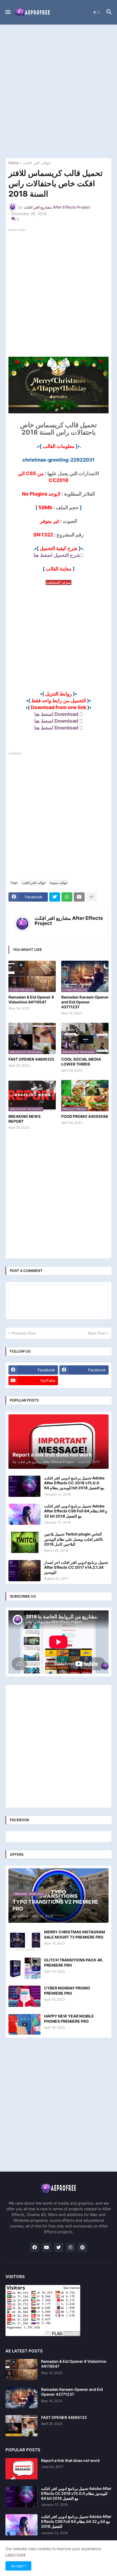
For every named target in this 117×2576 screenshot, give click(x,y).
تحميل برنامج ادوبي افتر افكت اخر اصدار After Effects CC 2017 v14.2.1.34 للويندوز (76, 1567)
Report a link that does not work (70, 2460)
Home (14, 163)
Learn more (16, 2554)
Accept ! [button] (18, 2566)
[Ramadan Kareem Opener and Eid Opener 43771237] (21, 2398)
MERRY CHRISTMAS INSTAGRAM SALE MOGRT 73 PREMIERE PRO (75, 1934)
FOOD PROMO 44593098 (85, 1116)
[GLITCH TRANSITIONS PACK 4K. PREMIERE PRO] (24, 1968)
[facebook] (35, 2247)
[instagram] (70, 2247)
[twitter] (59, 2247)
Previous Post (24, 1333)
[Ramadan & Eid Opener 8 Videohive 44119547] (21, 2370)
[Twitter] (55, 897)
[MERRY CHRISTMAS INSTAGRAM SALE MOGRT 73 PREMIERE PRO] (24, 1940)
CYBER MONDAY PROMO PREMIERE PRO (67, 1990)
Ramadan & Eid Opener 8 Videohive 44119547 (31, 999)
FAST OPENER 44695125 (31, 1059)
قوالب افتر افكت (37, 163)
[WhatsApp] (67, 897)
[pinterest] (82, 2247)
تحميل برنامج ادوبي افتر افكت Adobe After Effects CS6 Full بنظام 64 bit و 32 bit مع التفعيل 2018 (76, 1511)
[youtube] (47, 2247)
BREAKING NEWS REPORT (24, 1119)
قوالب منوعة (58, 883)
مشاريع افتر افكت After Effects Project (69, 921)
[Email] (79, 897)
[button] (7, 12)
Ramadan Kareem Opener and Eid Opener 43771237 (85, 1002)
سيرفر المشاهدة (59, 582)
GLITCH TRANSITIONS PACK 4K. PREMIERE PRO (74, 1962)
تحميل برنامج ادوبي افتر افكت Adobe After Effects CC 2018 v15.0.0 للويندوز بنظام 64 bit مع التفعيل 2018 (74, 1483)
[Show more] (91, 897)
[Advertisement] (59, 91)
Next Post (97, 1333)
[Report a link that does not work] (21, 2469)
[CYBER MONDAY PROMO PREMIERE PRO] (24, 1996)
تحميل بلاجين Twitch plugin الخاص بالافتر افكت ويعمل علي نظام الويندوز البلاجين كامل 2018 (74, 1539)
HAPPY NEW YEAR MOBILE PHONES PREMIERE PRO (69, 2018)
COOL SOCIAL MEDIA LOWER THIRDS (81, 1062)
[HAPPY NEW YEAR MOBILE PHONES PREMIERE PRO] (24, 2024)
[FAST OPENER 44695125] (21, 2426)
